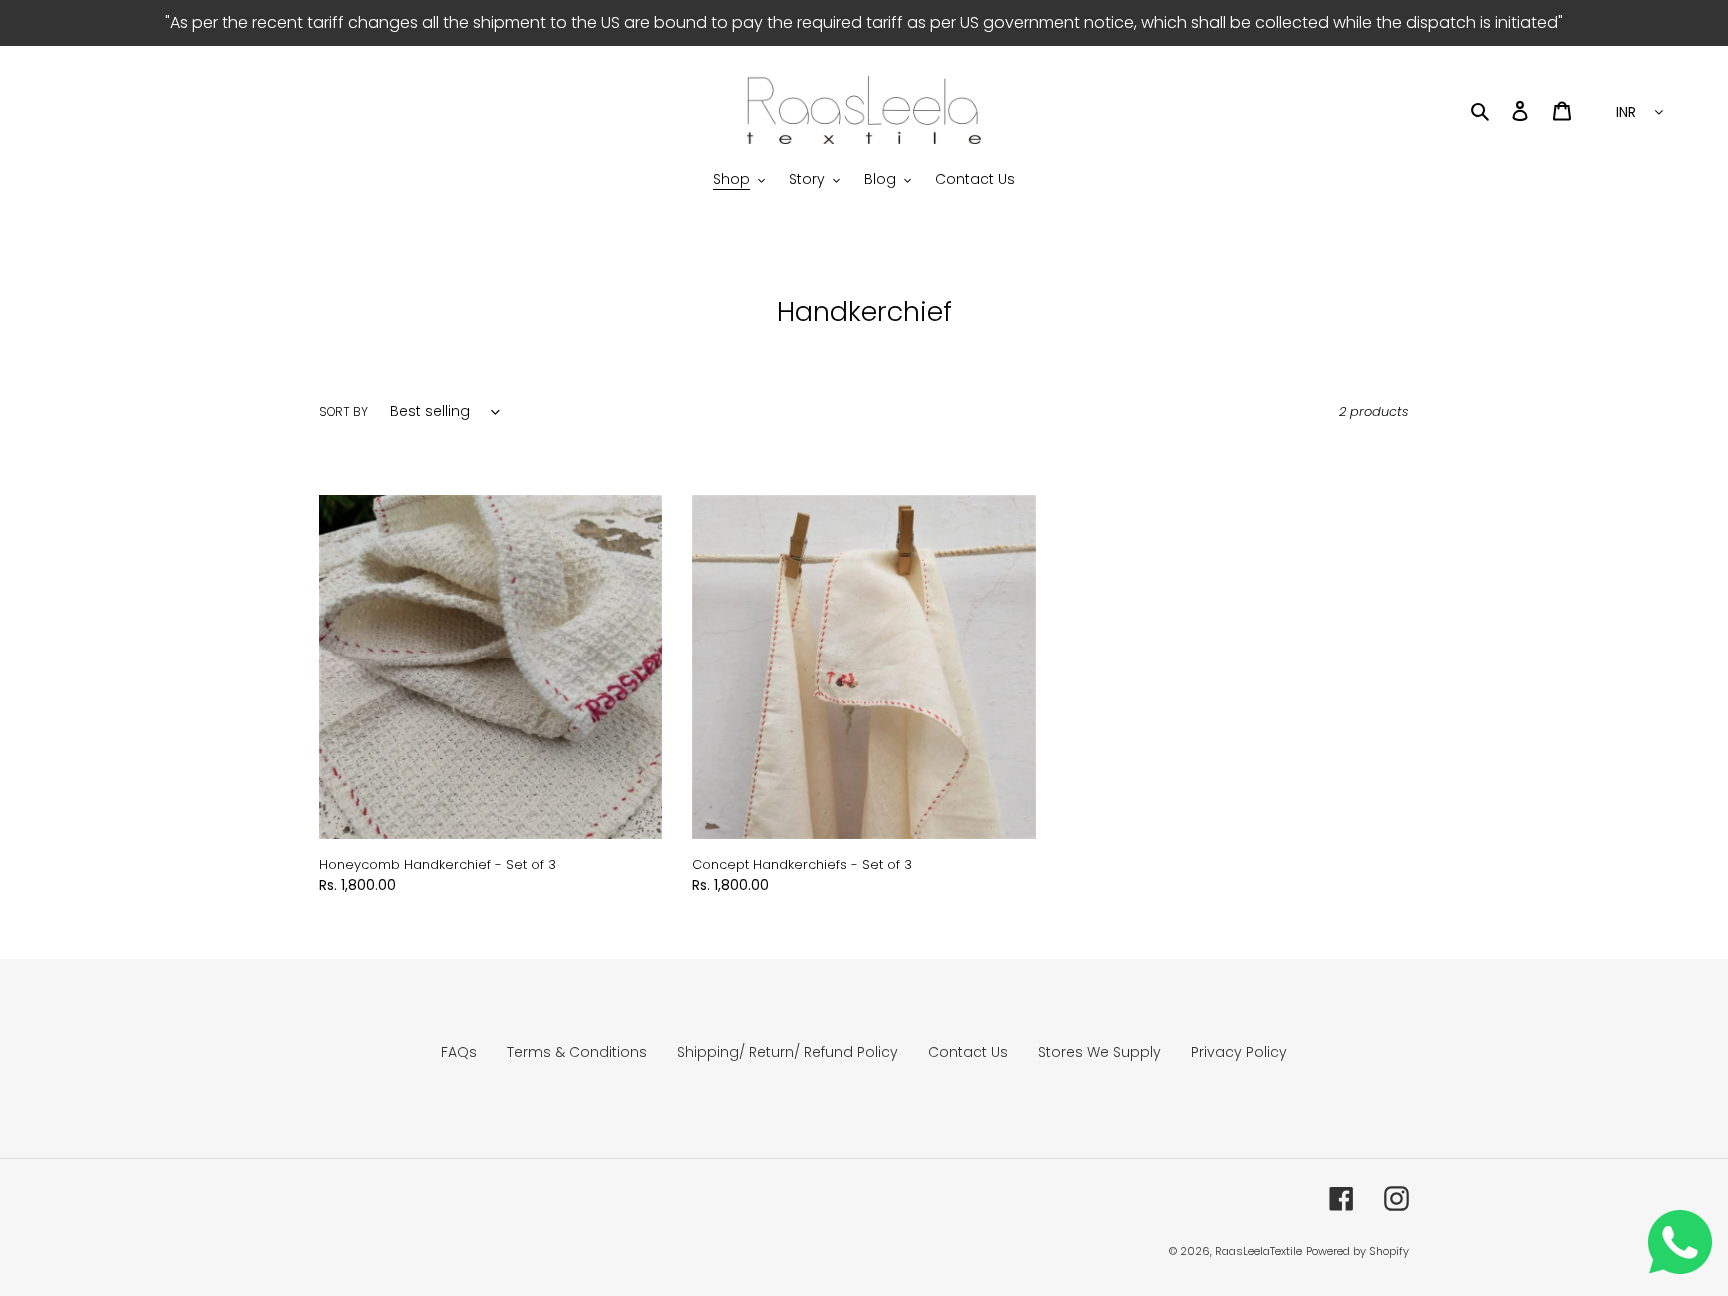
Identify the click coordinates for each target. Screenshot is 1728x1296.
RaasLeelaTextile (1258, 1251)
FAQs (459, 1052)
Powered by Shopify (1357, 1251)
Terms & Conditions (577, 1052)
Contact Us (968, 1052)
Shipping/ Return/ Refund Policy (787, 1052)
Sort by (343, 411)
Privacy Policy (1239, 1052)
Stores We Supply (1099, 1052)
